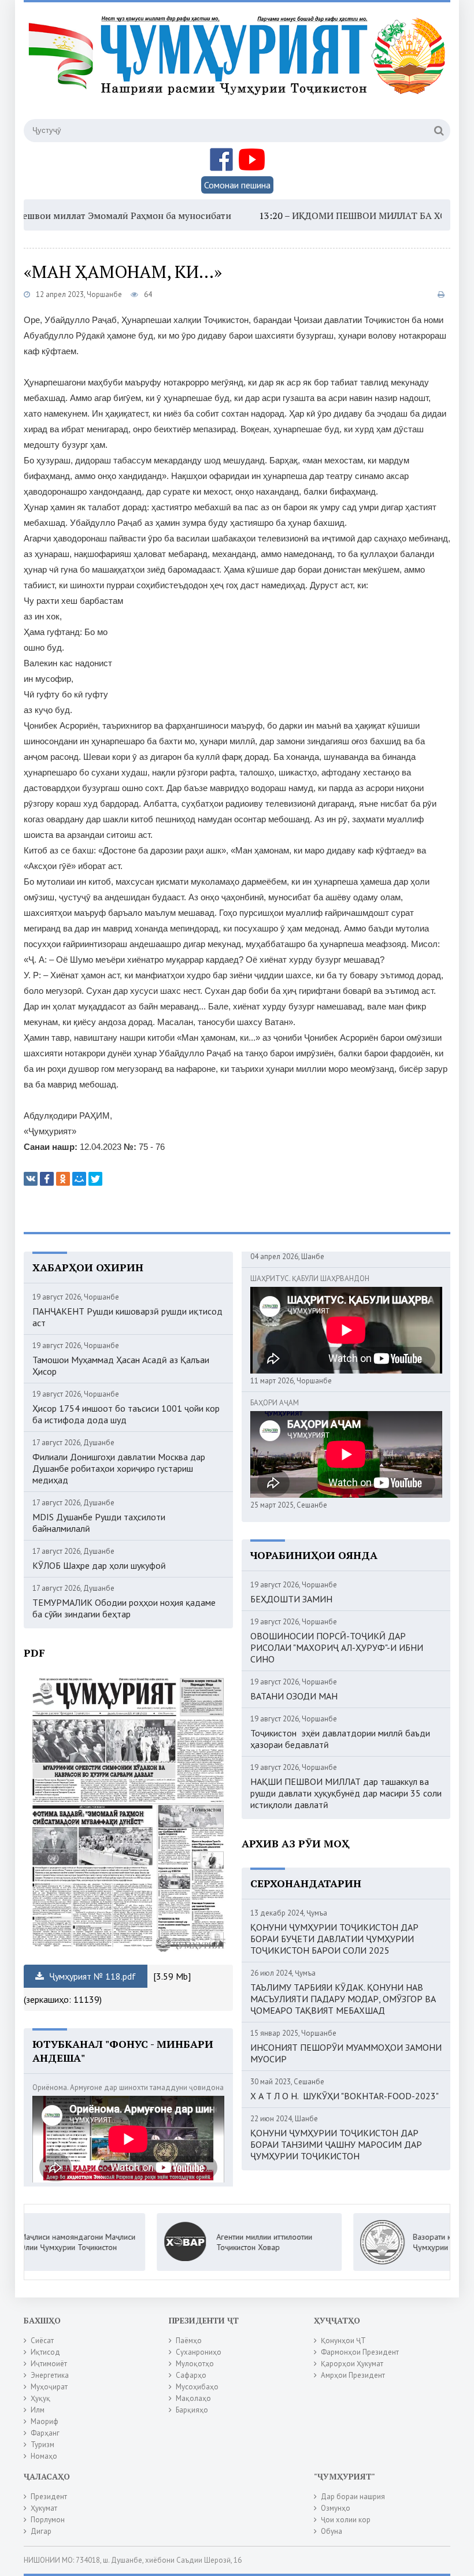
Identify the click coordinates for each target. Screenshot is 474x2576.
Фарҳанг (45, 2433)
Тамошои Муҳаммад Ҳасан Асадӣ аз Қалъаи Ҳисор (121, 1365)
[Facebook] (47, 1179)
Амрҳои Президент (353, 2375)
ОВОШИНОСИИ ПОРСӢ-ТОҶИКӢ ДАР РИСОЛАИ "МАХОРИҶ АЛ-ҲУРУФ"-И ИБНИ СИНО (337, 1647)
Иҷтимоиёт (49, 2364)
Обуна (332, 2531)
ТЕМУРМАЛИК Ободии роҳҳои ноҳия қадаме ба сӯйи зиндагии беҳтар (124, 1608)
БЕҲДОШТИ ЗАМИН (291, 1599)
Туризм (42, 2445)
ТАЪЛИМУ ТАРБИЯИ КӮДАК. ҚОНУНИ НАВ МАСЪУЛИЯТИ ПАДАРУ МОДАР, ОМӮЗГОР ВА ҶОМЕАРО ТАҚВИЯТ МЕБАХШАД (343, 1999)
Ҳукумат (44, 2508)
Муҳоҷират (49, 2387)
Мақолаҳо (193, 2398)
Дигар (41, 2531)
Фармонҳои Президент (360, 2352)
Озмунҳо (336, 2508)
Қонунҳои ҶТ (343, 2341)
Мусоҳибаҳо (197, 2387)
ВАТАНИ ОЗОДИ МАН (294, 1696)
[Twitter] (95, 1179)
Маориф (45, 2421)
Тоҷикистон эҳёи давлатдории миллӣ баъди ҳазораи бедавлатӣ (340, 1739)
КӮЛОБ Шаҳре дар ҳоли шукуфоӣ (99, 1565)
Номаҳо (44, 2456)
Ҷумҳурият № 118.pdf (91, 1976)
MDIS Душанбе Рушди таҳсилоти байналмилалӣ (99, 1523)
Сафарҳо (191, 2375)
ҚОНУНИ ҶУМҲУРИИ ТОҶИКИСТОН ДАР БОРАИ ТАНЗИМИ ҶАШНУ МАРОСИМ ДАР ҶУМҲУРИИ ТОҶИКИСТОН (336, 2144)
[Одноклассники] (63, 1179)
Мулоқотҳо (195, 2364)
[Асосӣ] (239, 69)
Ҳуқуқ (40, 2398)
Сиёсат (42, 2341)
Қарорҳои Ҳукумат (352, 2364)
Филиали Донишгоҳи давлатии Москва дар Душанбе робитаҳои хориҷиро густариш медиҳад (119, 1468)
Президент (49, 2497)
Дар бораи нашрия (353, 2497)
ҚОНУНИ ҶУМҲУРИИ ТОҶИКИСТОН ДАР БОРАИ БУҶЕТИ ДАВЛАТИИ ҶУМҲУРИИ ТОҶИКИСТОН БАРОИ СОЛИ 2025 (334, 1939)
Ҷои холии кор (346, 2520)
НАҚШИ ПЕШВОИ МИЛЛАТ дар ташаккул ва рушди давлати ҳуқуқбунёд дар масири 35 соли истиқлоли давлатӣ (346, 1793)
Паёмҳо (189, 2341)
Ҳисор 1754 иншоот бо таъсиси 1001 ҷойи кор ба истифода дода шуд (126, 1414)
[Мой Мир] (79, 1179)
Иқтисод (45, 2352)
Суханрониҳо (199, 2352)
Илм (38, 2410)
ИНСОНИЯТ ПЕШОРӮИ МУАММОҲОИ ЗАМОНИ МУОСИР (346, 2053)
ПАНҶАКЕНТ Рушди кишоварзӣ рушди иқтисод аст (127, 1317)
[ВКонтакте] (31, 1179)
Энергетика (50, 2375)
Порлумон (48, 2520)
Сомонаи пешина (237, 185)
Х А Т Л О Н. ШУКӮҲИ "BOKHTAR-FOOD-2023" (345, 2096)
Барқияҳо (192, 2410)
